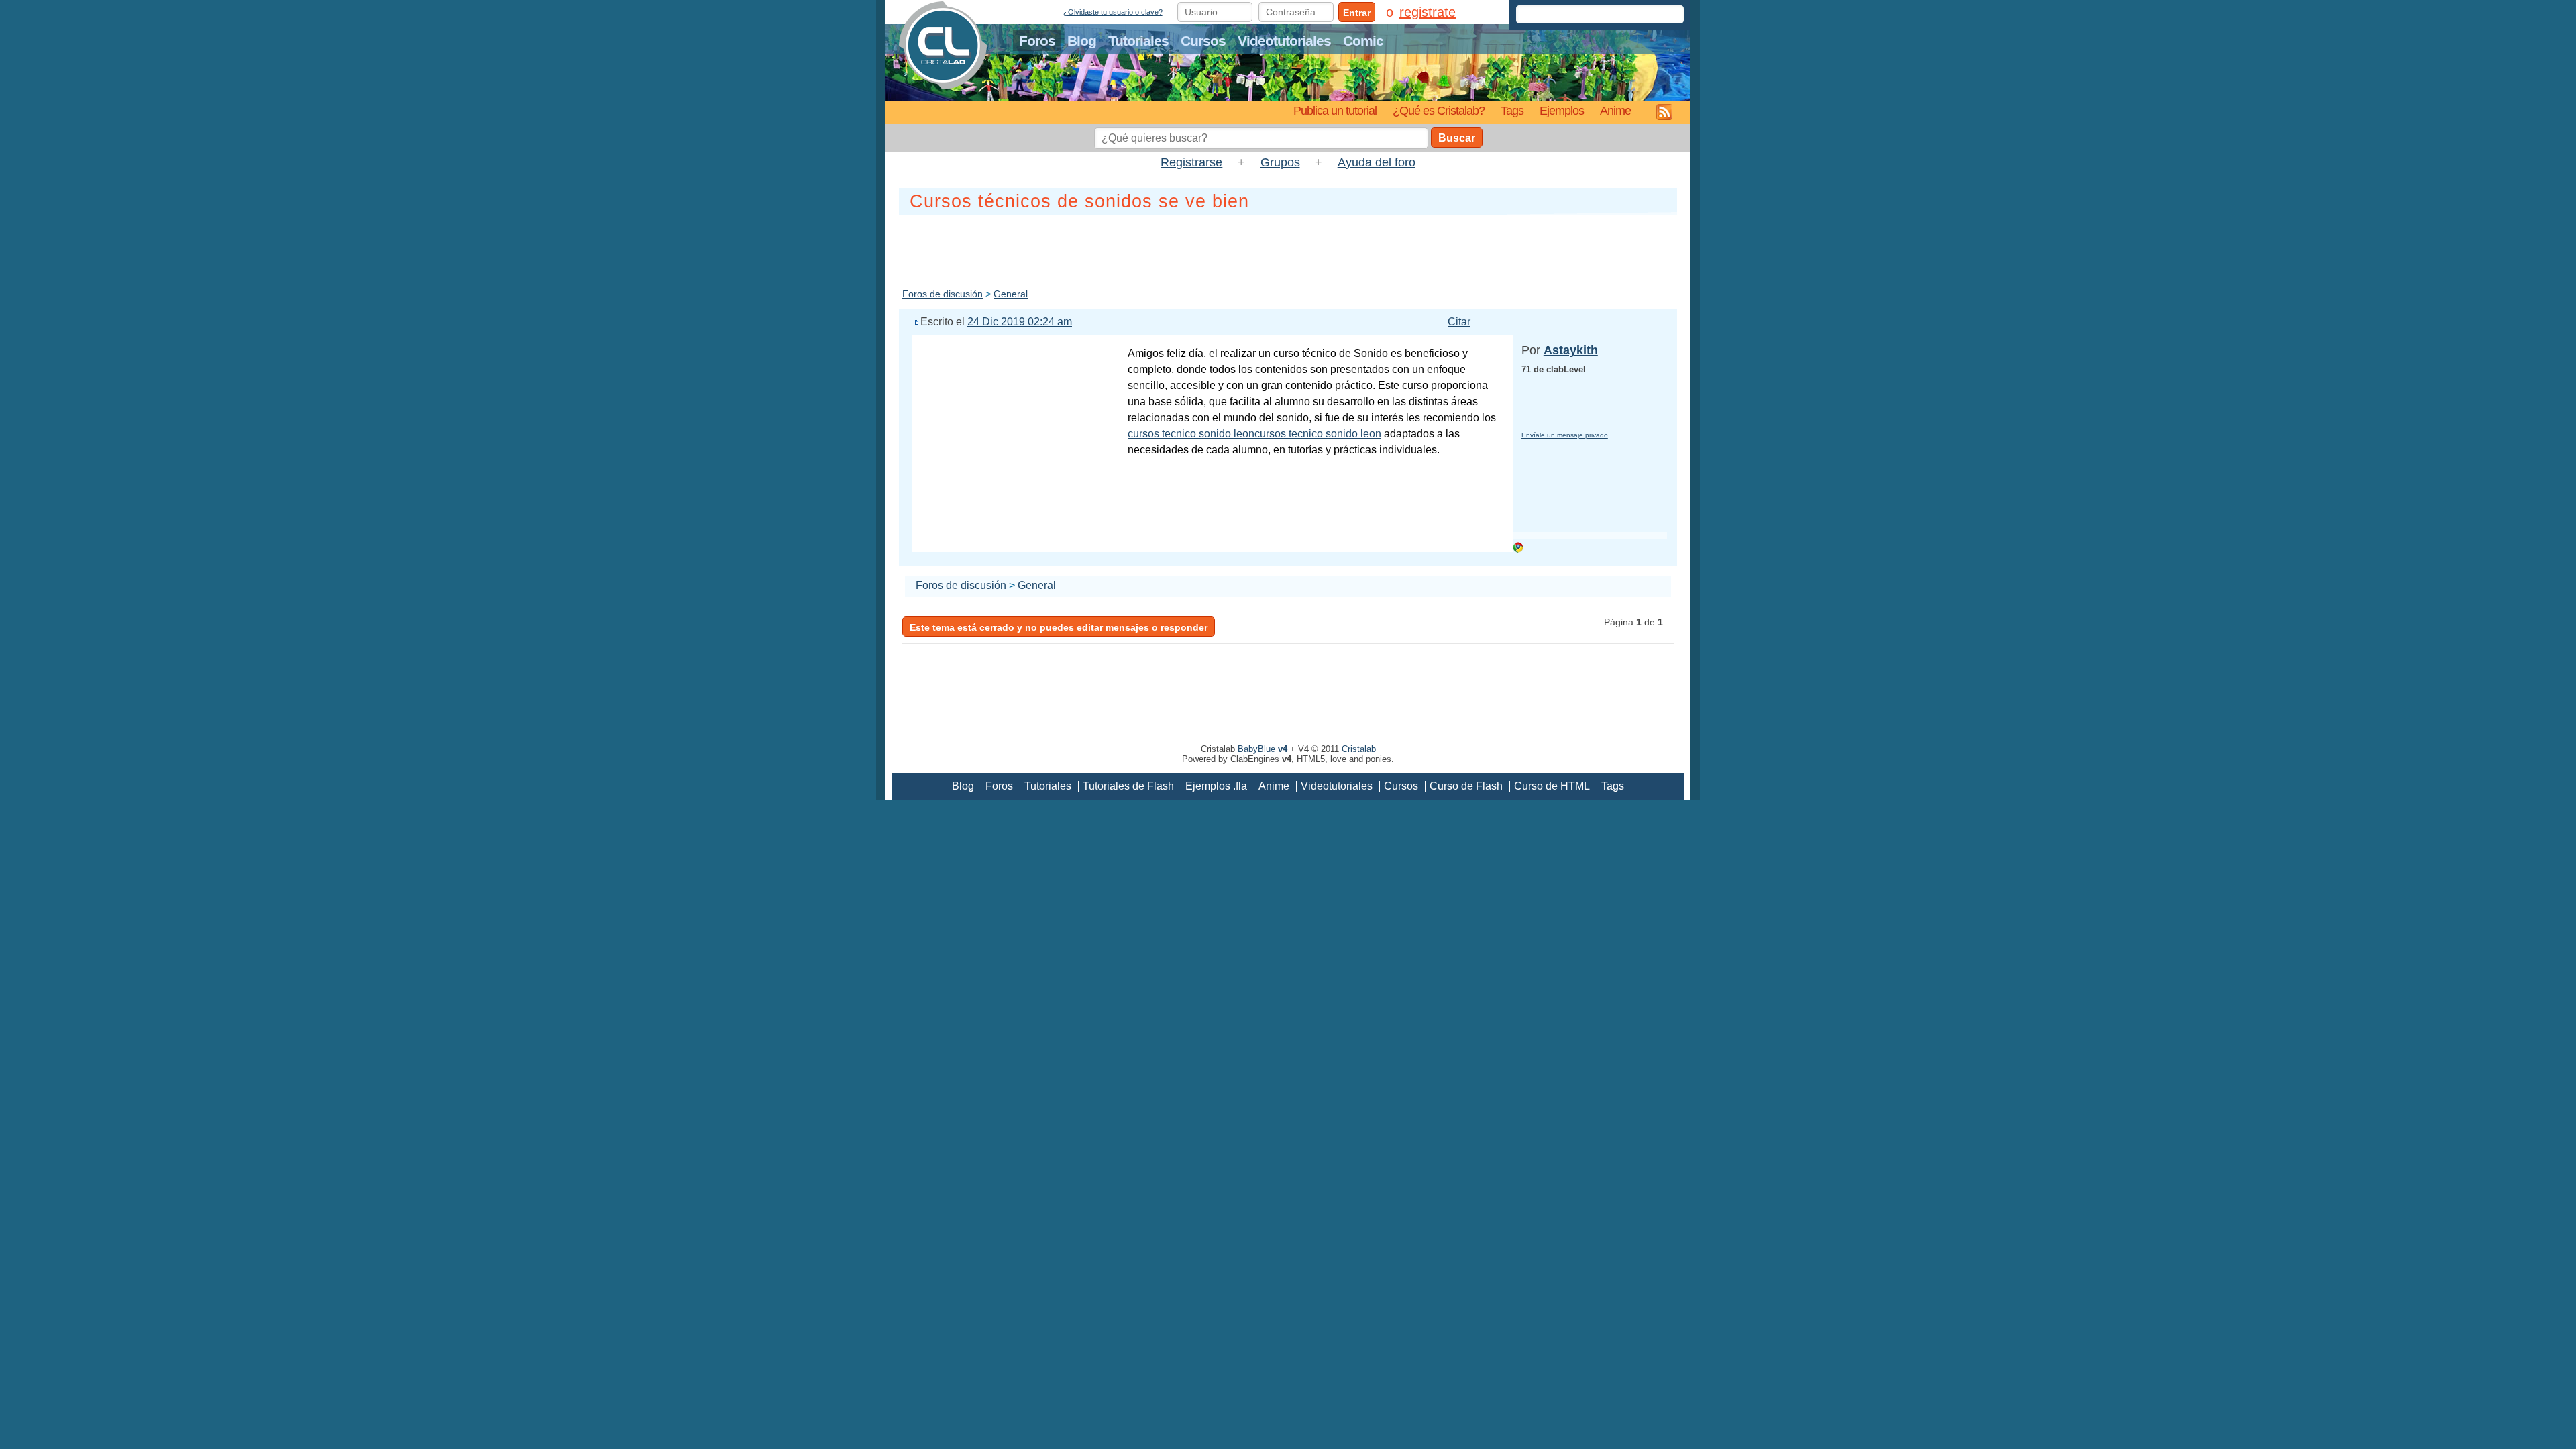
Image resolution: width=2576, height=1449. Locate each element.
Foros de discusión (943, 294)
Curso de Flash (1466, 786)
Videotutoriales (1284, 41)
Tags (1512, 110)
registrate (1428, 12)
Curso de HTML (1552, 786)
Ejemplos (1562, 110)
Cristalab (1359, 749)
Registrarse (1191, 162)
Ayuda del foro (1377, 162)
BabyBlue (1263, 749)
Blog (1082, 41)
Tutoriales (1138, 41)
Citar (1459, 322)
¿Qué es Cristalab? (1439, 110)
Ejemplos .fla (1216, 786)
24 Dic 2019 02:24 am (1020, 322)
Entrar (1357, 13)
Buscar (1457, 138)
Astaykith (1571, 350)
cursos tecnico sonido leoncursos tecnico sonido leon (1254, 434)
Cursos (1203, 41)
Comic (1363, 41)
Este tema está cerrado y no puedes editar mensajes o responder (1059, 627)
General (1011, 294)
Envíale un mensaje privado (1565, 435)
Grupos (1280, 162)
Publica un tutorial (1335, 110)
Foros (1037, 41)
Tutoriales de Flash (1128, 786)
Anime (1615, 110)
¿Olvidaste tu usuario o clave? (1113, 12)
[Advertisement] (1288, 249)
